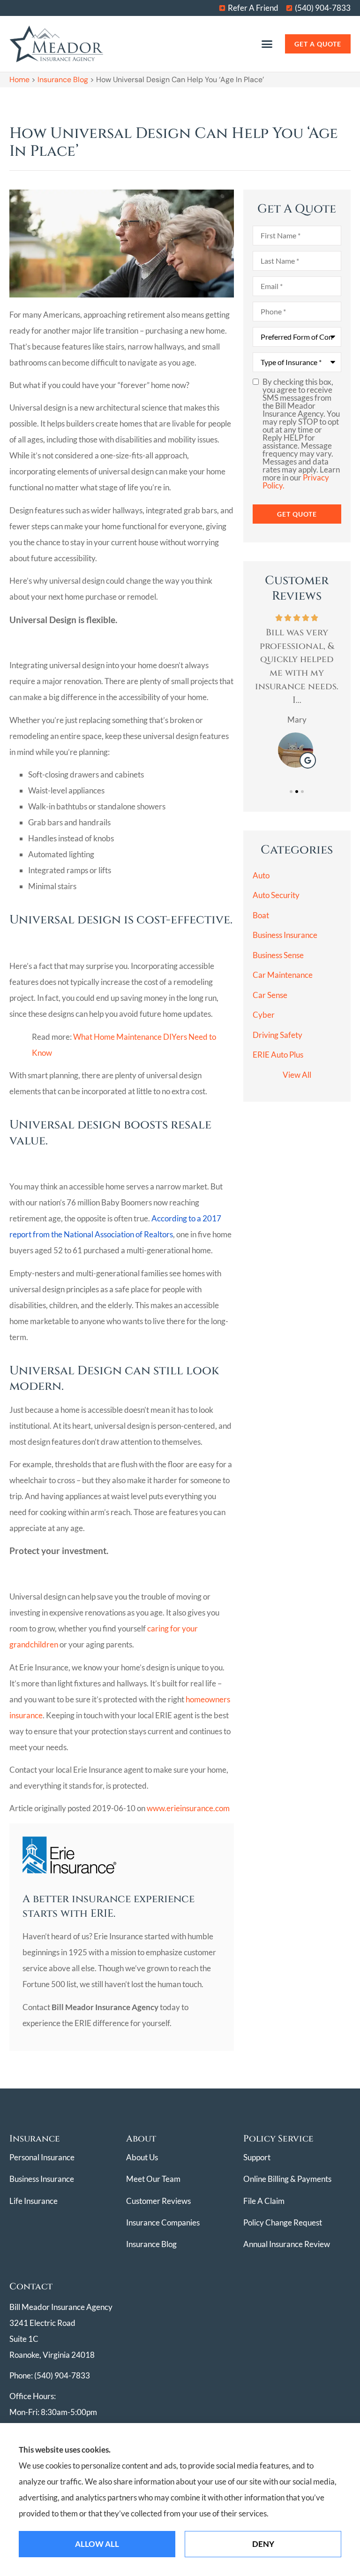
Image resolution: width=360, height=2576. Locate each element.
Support (257, 2157)
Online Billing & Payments (287, 2179)
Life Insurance (34, 2201)
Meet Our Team (153, 2179)
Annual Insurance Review (287, 2244)
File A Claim (264, 2201)
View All (297, 1075)
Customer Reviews (158, 2201)
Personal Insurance (42, 2157)
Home (19, 80)
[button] (267, 44)
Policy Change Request (283, 2222)
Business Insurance (42, 2179)
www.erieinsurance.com (188, 1808)
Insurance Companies (163, 2222)
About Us (142, 2157)
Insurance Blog (63, 80)
